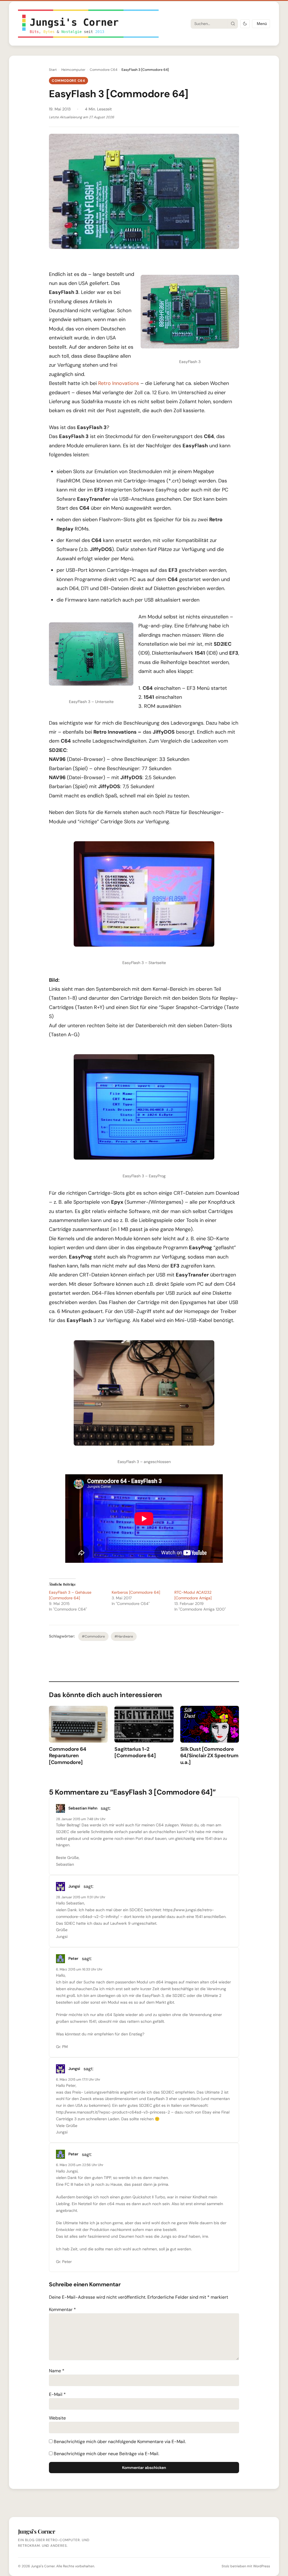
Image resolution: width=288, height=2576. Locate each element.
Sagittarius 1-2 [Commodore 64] (135, 1752)
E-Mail (57, 2394)
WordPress (262, 2566)
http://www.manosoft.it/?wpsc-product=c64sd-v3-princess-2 (113, 2112)
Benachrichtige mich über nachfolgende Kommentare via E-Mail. (120, 2442)
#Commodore (93, 1636)
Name (57, 2371)
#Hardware (124, 1636)
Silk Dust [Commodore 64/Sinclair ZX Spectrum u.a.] (209, 1756)
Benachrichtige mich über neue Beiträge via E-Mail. (106, 2454)
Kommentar (62, 2309)
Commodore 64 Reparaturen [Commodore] (68, 1756)
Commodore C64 (103, 70)
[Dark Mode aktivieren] (245, 24)
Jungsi (74, 1886)
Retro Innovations (119, 383)
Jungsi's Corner (43, 2566)
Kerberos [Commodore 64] (136, 1592)
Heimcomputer (73, 70)
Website (57, 2418)
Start (53, 70)
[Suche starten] (233, 24)
